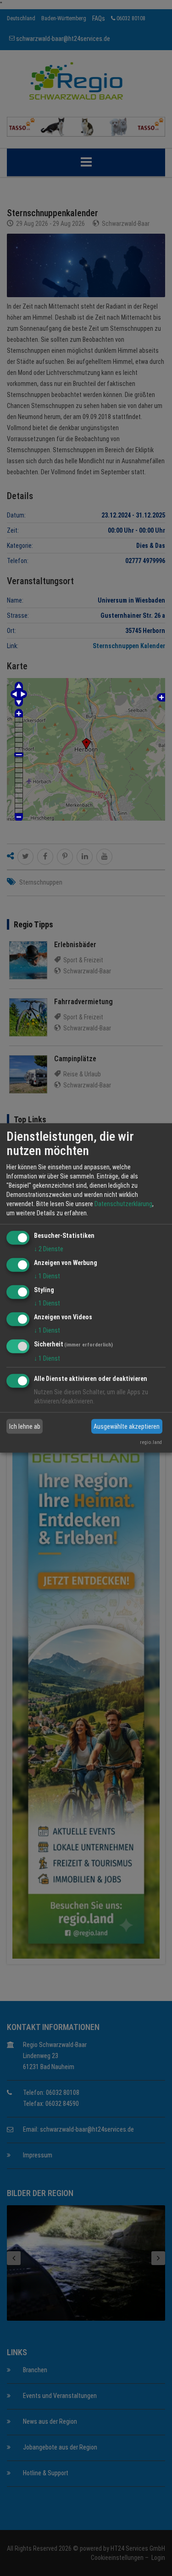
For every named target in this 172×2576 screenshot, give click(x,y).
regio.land (151, 1442)
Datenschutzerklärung (123, 1204)
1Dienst (47, 1276)
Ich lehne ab (25, 1426)
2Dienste (49, 1249)
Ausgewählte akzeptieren (127, 1426)
